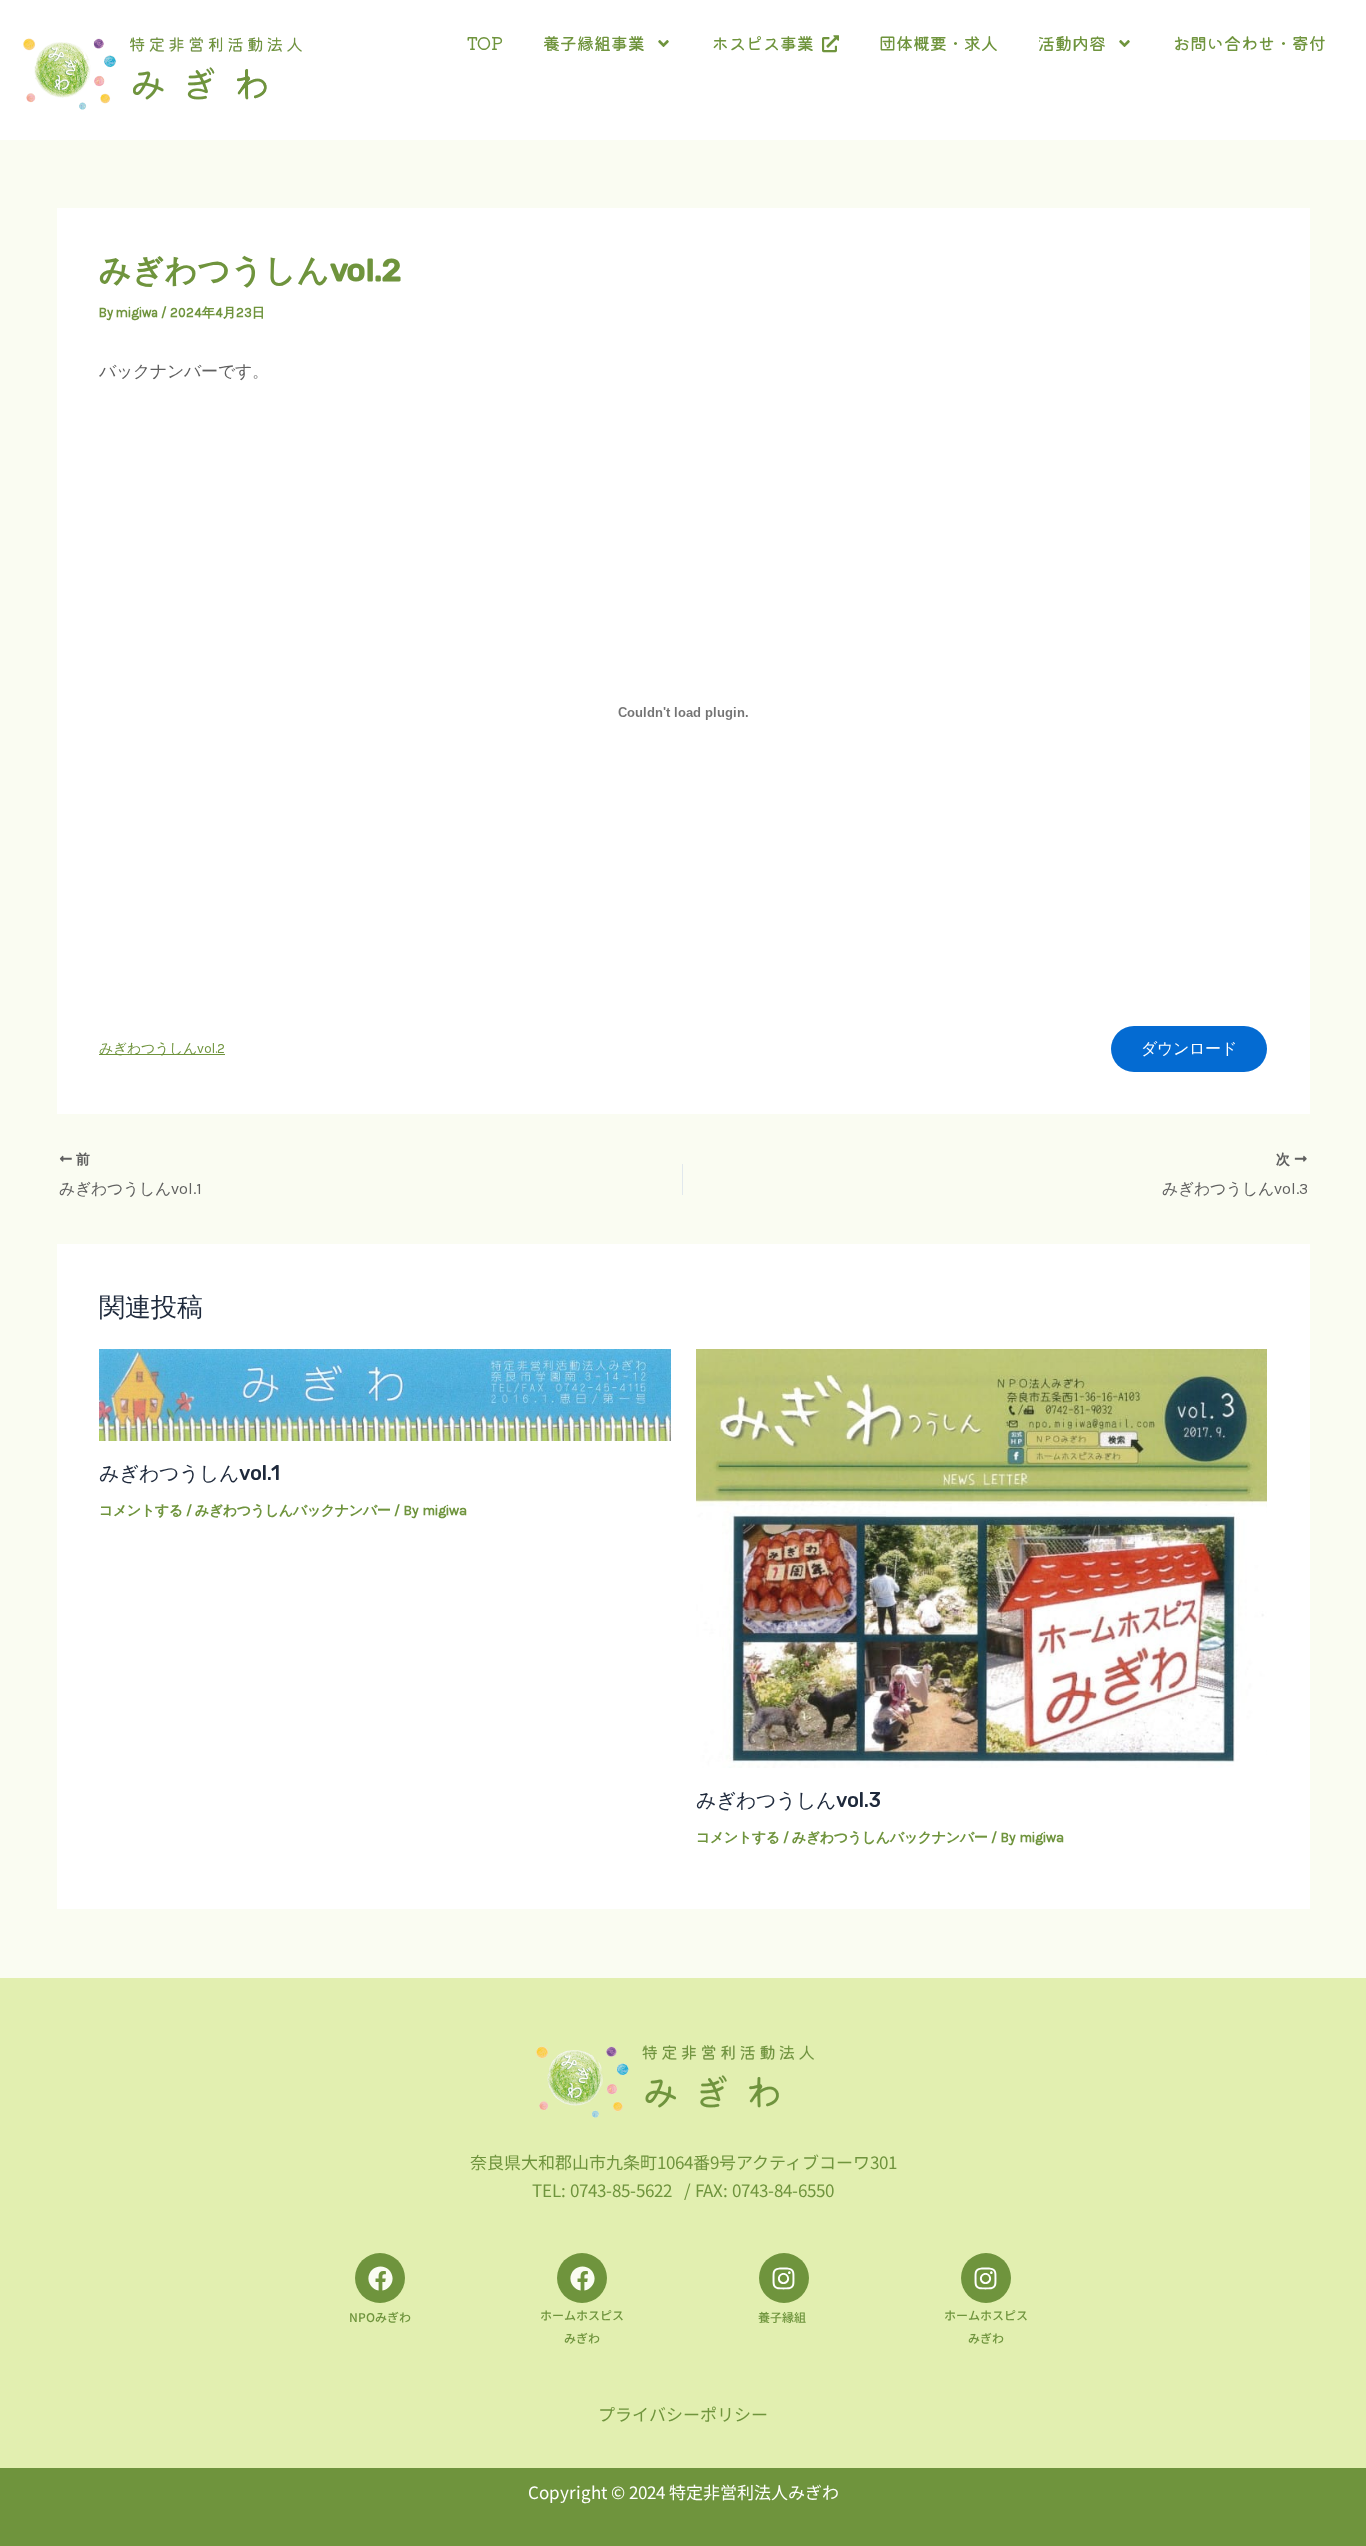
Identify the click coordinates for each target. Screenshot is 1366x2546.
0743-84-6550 (783, 2189)
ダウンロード (1189, 1048)
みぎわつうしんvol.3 (788, 1800)
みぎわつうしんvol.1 (189, 1473)
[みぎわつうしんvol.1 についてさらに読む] (385, 1393)
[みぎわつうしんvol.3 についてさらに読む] (982, 1557)
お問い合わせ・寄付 (1249, 42)
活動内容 (1072, 42)
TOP (485, 42)
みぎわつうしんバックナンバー (293, 1510)
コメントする (141, 1510)
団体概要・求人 (938, 42)
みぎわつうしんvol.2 (162, 1048)
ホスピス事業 (767, 42)
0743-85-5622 (621, 2189)
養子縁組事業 (594, 42)
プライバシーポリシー (683, 2413)
